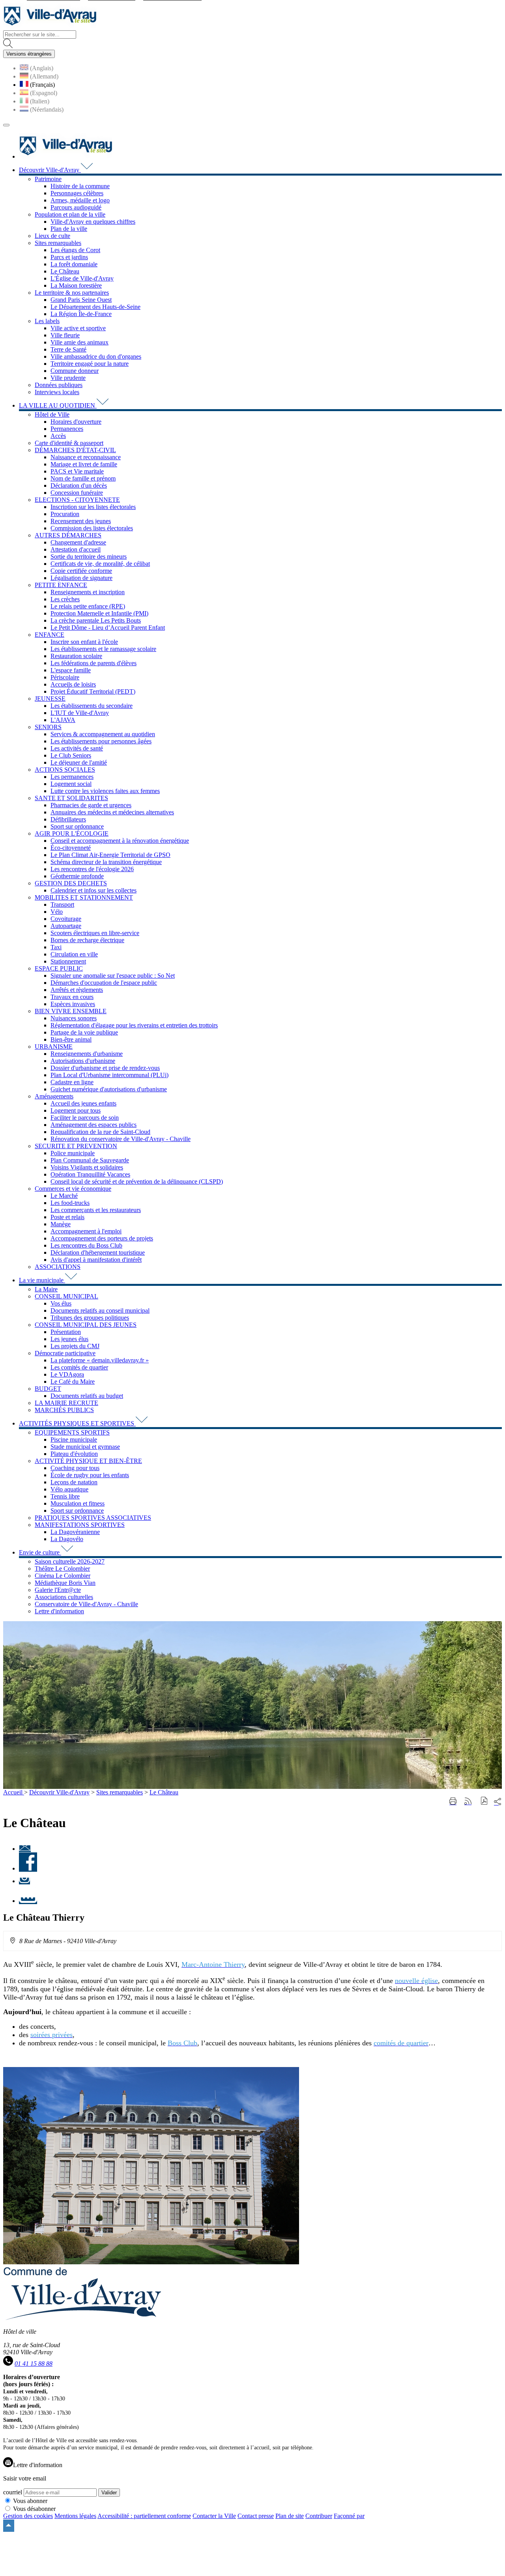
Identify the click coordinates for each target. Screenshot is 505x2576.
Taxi (56, 947)
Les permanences (72, 777)
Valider (109, 2493)
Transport (62, 904)
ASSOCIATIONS (58, 1267)
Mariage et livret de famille (84, 464)
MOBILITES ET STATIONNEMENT (84, 897)
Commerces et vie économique (73, 1189)
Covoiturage (66, 919)
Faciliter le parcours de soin (85, 1118)
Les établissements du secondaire (92, 706)
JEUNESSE (50, 699)
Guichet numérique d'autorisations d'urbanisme (109, 1089)
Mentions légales (75, 2516)
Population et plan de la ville (70, 214)
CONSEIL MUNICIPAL (66, 1296)
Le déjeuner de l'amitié (79, 762)
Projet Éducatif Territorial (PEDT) (93, 691)
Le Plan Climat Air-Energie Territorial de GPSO (110, 855)
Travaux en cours (72, 997)
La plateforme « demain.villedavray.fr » (100, 1360)
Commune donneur (75, 371)
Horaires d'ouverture (76, 422)
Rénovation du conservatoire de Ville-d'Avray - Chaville (121, 1139)
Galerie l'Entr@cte (58, 1590)
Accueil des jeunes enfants (83, 1103)
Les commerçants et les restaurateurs (96, 1210)
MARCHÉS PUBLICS (64, 1410)
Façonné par (349, 2516)
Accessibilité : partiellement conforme (144, 2516)
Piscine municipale (74, 1440)
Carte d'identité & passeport (69, 443)
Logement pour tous (76, 1110)
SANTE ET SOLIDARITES (71, 798)
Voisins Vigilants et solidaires (87, 1167)
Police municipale (73, 1153)
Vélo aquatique (69, 1489)
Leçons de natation (74, 1482)
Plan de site (290, 2516)
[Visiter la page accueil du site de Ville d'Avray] (50, 27)
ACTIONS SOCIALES (65, 770)
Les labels (47, 321)
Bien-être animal (71, 1039)
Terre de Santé (68, 349)
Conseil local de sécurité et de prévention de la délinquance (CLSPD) (137, 1181)
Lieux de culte (52, 236)
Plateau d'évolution (74, 1454)
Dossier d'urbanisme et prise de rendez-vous (105, 1068)
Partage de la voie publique (84, 1032)
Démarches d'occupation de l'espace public (104, 983)
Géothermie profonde (77, 876)
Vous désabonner (34, 2509)
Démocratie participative (65, 1353)
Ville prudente (68, 378)
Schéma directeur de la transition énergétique (106, 862)
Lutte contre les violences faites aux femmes (105, 791)
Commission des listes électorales (92, 528)
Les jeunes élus (69, 1339)
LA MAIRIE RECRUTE (66, 1403)
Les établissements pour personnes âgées (101, 741)
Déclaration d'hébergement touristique (98, 1252)
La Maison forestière (76, 285)
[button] (484, 1802)
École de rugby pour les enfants (90, 1475)
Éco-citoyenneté (71, 848)
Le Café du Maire (73, 1382)
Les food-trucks (70, 1203)
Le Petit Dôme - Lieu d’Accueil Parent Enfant (108, 628)
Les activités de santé (77, 748)
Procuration (65, 514)
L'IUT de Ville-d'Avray (80, 713)
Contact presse (256, 2516)
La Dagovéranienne (75, 1532)
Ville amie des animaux (79, 342)
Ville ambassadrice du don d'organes (96, 356)
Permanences (67, 429)
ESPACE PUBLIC (59, 968)
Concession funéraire (77, 493)
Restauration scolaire (76, 656)
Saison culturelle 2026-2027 (70, 1561)
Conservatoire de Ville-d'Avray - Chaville (86, 1604)
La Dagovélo (67, 1539)
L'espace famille (71, 670)
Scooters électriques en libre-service (95, 933)
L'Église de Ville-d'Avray (82, 278)
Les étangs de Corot (75, 250)
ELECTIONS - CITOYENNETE (77, 500)
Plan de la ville (69, 229)
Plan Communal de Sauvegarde (90, 1160)
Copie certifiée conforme (81, 571)
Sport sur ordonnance (77, 826)
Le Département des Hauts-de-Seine (95, 307)
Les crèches (65, 599)
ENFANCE (50, 635)
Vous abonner (30, 2501)
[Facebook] (28, 1868)
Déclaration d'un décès (79, 485)
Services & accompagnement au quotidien (103, 734)
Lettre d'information (59, 1611)
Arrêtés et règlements (77, 990)
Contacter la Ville (214, 2516)
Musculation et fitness (78, 1503)
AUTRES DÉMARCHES (68, 535)
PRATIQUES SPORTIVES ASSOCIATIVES (93, 1518)
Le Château (65, 271)
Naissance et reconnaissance (86, 457)
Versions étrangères (29, 54)
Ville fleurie (65, 335)
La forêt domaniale (74, 264)
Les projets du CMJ (75, 1346)
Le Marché (64, 1196)
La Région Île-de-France (81, 314)
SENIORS (48, 727)
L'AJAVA (63, 720)
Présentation (66, 1332)
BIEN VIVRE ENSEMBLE (71, 1011)
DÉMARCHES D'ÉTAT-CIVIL (75, 450)
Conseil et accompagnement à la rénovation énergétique (120, 841)
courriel (13, 2492)
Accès (58, 436)
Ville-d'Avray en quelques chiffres (93, 222)
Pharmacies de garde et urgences (91, 805)
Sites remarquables (58, 243)
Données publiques (59, 385)
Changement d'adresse (78, 542)
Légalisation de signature (81, 578)
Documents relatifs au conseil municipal (100, 1310)
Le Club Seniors (71, 755)
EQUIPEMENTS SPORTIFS (72, 1432)
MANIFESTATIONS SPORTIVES (80, 1525)
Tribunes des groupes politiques (90, 1318)
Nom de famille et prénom (83, 478)
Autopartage (66, 926)
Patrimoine (48, 179)
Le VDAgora (67, 1374)
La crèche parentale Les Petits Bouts (96, 620)
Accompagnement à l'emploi (86, 1231)
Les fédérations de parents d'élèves (94, 663)
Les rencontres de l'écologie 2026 (92, 869)
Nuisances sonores (74, 1018)
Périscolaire (65, 677)
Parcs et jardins (69, 257)
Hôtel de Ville (52, 414)
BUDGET (48, 1389)
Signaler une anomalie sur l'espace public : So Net (113, 976)
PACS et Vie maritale (77, 471)
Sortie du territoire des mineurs (89, 557)
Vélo (57, 912)
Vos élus (61, 1303)
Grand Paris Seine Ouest (81, 300)
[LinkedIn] (28, 1901)
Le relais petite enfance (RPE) (88, 606)
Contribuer (319, 2516)
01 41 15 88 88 (34, 2364)
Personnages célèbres (77, 193)
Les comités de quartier (79, 1367)
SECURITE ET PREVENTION (76, 1146)
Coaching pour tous (75, 1468)
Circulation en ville (74, 954)
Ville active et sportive (78, 328)
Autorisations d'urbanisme (83, 1061)
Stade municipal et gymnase (85, 1447)
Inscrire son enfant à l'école (84, 642)
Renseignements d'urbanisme (87, 1054)
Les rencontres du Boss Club (86, 1245)
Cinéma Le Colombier (63, 1576)
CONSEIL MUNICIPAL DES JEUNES (86, 1325)
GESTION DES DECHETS (71, 883)
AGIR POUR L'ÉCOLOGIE (72, 833)
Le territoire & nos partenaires (72, 293)
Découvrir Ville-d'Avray (59, 1792)
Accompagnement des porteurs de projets (102, 1238)
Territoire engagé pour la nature (90, 364)
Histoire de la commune (80, 186)
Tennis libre (65, 1496)
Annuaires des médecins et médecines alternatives (112, 812)
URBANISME (54, 1047)
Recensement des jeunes (81, 521)
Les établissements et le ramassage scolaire (103, 649)
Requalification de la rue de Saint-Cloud (100, 1132)
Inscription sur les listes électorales (93, 507)
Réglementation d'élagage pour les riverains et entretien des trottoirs (134, 1025)
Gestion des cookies (28, 2516)
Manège (61, 1224)
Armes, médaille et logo (80, 200)
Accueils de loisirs (73, 684)
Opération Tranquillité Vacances (90, 1174)
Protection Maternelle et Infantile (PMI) (99, 613)
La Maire (46, 1289)
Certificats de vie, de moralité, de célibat (100, 564)
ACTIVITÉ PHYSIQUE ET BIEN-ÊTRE (88, 1461)
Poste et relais (67, 1217)
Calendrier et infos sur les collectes (94, 890)
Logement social (71, 784)
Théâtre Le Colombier (62, 1569)
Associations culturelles (64, 1597)
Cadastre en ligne (72, 1082)
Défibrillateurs (68, 819)
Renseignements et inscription (88, 592)
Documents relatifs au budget (87, 1396)
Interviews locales (57, 392)
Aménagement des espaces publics (94, 1125)
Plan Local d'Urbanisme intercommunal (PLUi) (109, 1075)
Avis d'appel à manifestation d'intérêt (96, 1260)
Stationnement (68, 961)
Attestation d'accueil (76, 549)
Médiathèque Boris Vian (65, 1583)
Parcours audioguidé (76, 207)
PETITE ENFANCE (61, 585)
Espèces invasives (73, 1004)
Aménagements (54, 1096)
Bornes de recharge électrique (87, 940)
